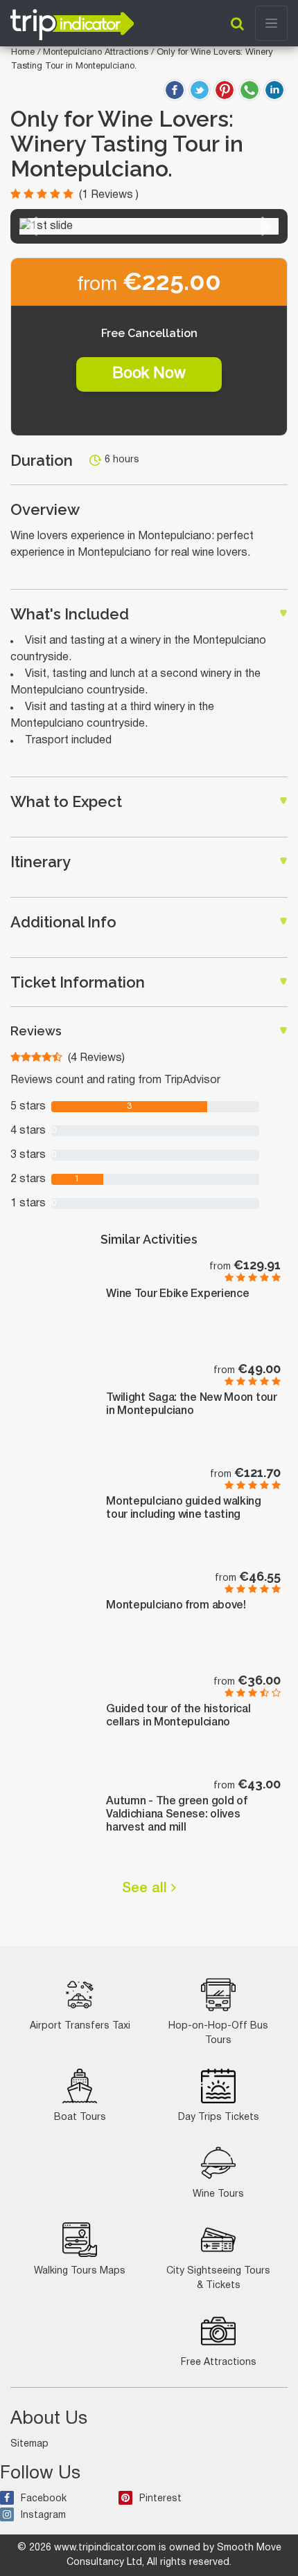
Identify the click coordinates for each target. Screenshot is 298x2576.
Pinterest (160, 2499)
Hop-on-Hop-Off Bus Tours (218, 2033)
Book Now (149, 374)
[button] (31, 226)
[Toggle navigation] (271, 23)
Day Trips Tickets (219, 2117)
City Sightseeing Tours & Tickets (218, 2278)
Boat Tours (80, 2117)
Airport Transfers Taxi (80, 2026)
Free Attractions (219, 2362)
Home (23, 53)
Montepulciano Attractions (97, 53)
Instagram (43, 2515)
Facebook (44, 2499)
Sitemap (29, 2444)
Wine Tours (218, 2194)
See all (147, 1889)
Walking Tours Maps (80, 2271)
